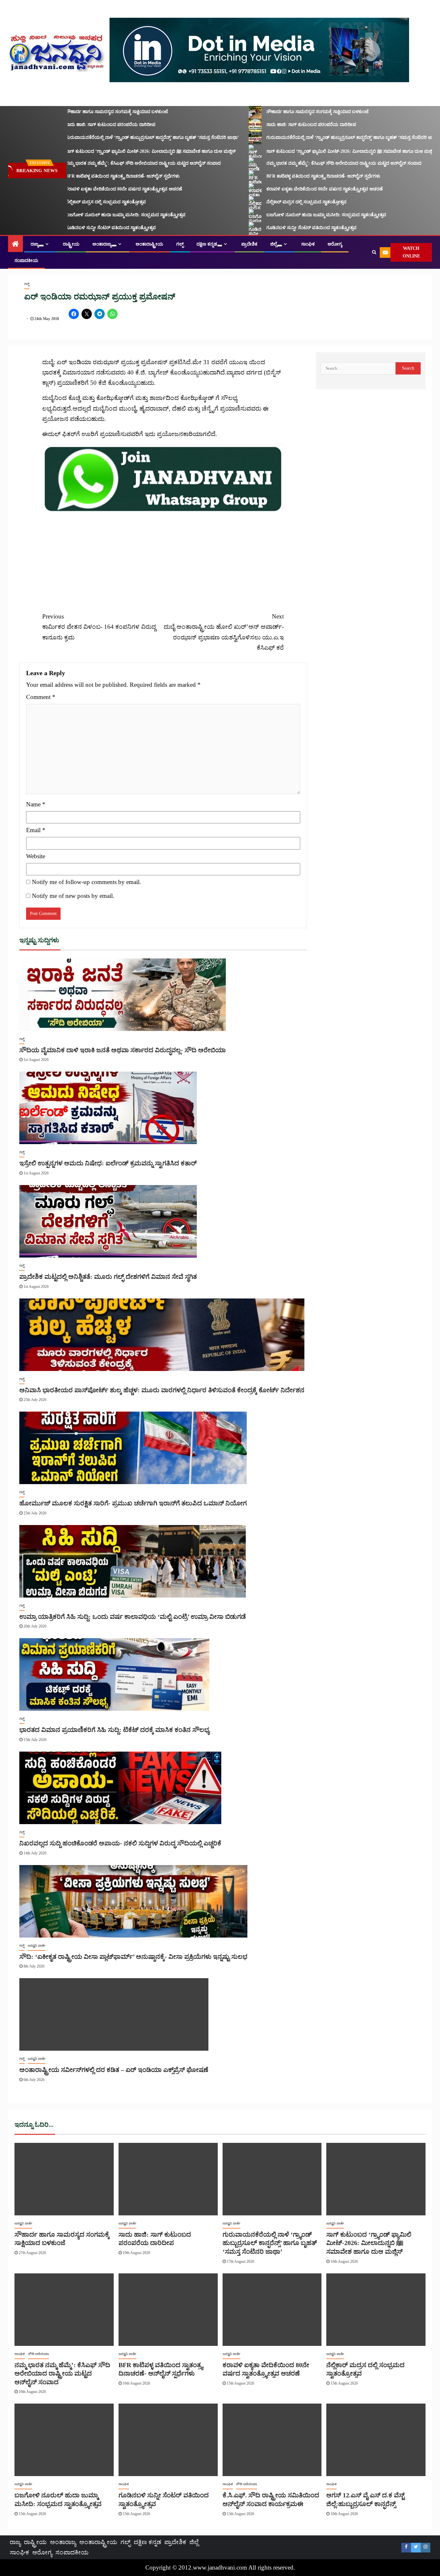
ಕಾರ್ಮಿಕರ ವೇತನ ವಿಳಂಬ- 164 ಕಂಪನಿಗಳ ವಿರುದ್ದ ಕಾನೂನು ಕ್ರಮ (99, 627)
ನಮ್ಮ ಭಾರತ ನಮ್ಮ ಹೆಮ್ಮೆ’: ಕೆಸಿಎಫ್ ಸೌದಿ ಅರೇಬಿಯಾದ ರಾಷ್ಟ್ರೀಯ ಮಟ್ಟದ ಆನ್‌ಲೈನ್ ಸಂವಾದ (117, 163)
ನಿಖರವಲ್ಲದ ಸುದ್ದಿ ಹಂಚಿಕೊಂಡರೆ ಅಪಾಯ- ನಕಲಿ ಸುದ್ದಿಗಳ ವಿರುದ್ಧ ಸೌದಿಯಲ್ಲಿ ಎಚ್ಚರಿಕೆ (120, 1843)
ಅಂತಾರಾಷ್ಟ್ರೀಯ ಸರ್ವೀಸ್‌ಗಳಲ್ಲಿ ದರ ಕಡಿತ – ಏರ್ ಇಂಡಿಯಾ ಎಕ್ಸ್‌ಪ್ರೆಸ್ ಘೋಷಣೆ (114, 2070)
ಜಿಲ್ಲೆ (274, 244)
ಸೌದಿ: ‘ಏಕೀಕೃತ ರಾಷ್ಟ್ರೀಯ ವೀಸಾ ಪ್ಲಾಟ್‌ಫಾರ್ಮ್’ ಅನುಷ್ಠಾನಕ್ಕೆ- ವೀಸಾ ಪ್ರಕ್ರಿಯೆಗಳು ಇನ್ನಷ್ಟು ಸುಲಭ (133, 1957)
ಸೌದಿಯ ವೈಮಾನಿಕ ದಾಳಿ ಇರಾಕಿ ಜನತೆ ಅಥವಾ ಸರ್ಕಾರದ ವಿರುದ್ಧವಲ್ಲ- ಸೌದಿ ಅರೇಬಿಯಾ (123, 1050)
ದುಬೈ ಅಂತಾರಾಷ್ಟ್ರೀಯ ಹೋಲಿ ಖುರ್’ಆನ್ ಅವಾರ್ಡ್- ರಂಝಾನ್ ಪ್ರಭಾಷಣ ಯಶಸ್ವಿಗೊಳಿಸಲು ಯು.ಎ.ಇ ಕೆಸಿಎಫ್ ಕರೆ (224, 632)
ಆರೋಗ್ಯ (335, 244)
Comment (41, 697)
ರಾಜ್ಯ (35, 244)
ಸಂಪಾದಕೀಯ (26, 261)
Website (36, 856)
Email (36, 830)
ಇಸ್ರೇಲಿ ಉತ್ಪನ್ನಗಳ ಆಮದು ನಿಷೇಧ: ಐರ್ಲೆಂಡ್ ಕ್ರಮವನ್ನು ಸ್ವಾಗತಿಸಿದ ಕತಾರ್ (108, 1163)
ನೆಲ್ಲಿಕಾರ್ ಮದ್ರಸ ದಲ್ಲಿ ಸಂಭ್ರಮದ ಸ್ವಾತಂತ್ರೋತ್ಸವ (80, 202)
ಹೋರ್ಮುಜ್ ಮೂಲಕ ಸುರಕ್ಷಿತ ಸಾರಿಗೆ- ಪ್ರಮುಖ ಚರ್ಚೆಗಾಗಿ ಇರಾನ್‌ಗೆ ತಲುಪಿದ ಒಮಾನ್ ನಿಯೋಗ (133, 1503)
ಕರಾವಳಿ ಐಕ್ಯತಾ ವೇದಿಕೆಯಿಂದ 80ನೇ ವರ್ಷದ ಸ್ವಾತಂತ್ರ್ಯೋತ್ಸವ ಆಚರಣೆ (98, 189)
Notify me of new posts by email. (73, 896)
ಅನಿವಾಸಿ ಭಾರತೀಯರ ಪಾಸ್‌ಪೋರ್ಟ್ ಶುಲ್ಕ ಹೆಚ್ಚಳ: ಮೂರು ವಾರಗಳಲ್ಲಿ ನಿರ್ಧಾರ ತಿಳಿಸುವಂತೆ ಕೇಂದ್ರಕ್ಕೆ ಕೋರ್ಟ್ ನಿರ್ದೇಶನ (162, 1390)
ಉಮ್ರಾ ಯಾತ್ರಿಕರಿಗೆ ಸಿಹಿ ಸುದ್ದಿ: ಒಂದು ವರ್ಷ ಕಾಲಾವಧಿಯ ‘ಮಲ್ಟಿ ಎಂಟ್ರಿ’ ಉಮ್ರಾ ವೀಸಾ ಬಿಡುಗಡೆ (133, 1617)
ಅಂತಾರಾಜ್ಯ (102, 244)
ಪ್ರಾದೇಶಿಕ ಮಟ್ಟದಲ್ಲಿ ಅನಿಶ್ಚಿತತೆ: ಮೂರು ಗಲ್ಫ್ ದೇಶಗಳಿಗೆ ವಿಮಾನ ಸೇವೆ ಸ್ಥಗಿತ (108, 1277)
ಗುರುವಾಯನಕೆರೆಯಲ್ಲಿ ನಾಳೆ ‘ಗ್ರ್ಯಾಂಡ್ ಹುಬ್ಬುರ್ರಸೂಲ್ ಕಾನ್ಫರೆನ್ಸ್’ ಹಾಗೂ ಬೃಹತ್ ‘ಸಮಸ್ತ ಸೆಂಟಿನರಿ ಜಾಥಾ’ (127, 137)
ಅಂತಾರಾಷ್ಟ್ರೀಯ (149, 244)
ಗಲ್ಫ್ (180, 244)
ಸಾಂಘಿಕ (308, 244)
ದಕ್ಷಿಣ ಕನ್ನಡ (207, 244)
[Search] (374, 252)
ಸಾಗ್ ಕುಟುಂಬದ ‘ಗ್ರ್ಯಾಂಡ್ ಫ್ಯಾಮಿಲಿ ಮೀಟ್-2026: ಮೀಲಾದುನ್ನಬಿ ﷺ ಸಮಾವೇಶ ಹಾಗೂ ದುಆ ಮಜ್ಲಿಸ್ (125, 151)
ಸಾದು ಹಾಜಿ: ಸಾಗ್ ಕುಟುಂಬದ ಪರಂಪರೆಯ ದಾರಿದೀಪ (85, 125)
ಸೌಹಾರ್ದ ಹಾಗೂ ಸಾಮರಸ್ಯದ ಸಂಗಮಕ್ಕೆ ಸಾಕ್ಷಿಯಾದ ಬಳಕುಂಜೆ (91, 112)
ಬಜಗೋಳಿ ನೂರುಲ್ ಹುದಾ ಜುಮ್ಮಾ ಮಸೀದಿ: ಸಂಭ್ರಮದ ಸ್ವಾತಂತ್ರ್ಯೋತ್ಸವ (100, 215)
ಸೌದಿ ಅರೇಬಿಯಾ (38, 2354)
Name (36, 804)
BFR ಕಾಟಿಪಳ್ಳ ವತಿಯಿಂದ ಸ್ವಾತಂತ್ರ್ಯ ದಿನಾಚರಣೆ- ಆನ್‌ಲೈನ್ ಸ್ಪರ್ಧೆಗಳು (97, 176)
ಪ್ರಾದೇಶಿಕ (249, 244)
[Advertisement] (163, 558)
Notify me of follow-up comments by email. (86, 882)
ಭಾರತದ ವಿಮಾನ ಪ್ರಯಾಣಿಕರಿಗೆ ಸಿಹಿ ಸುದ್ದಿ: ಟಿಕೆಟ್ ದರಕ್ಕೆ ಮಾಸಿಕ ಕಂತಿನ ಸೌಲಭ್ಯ (114, 1730)
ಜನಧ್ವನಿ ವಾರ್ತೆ (37, 1945)
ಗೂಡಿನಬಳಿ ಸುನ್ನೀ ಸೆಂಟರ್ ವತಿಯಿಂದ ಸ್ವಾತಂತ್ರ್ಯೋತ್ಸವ (85, 228)
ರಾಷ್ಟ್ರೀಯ (71, 244)
